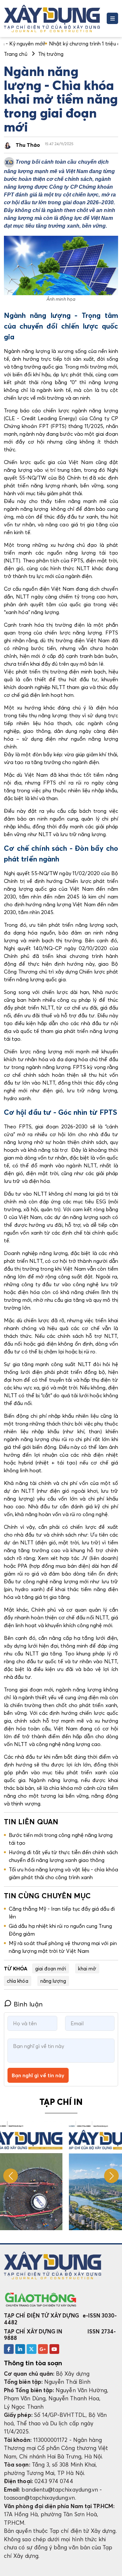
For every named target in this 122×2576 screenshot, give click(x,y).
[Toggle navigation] (112, 18)
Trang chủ (16, 54)
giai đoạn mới (51, 1968)
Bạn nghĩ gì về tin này (38, 2075)
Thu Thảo (28, 145)
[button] (111, 2176)
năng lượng (53, 1981)
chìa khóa (18, 1981)
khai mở (87, 1968)
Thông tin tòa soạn (33, 2363)
